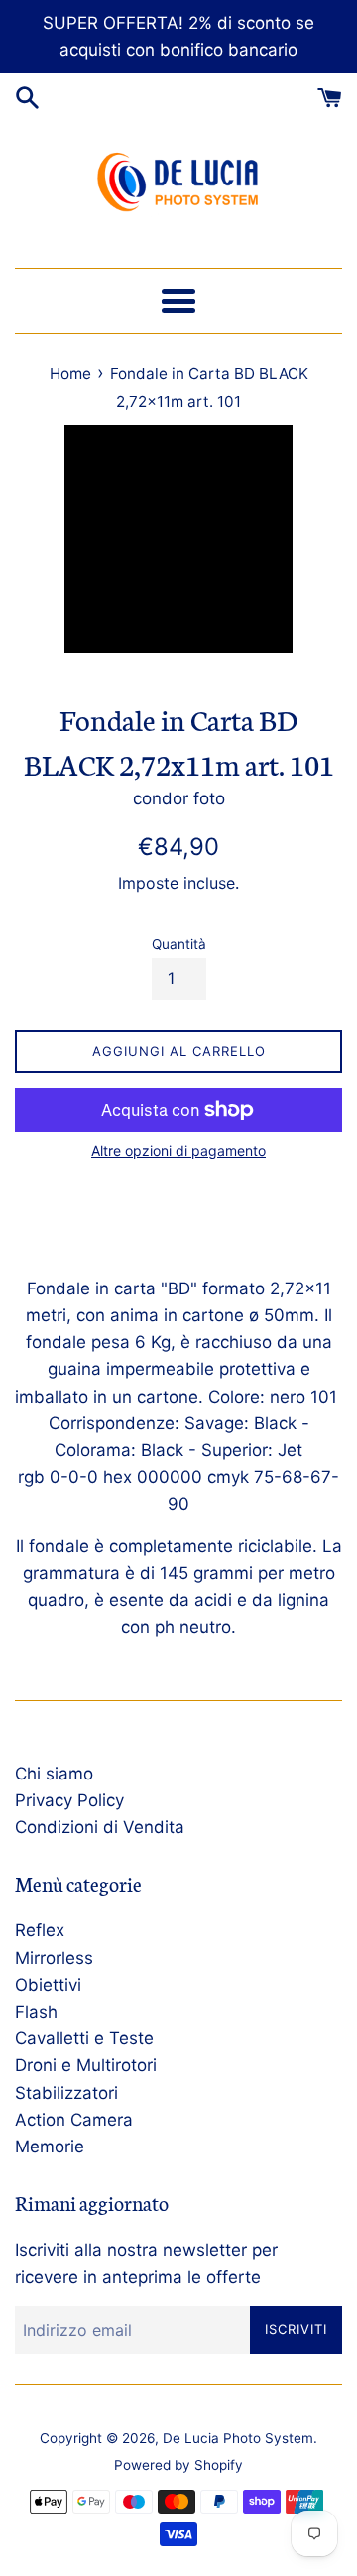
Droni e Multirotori (86, 2065)
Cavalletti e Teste (84, 2038)
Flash (36, 2012)
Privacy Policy (69, 1800)
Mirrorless (54, 1958)
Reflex (40, 1930)
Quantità (179, 944)
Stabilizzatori (66, 2093)
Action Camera (74, 2120)
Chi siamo (54, 1774)
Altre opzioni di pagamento (178, 1150)
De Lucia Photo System (238, 2438)
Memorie (50, 2147)
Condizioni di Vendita (100, 1827)
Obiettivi (48, 1985)
